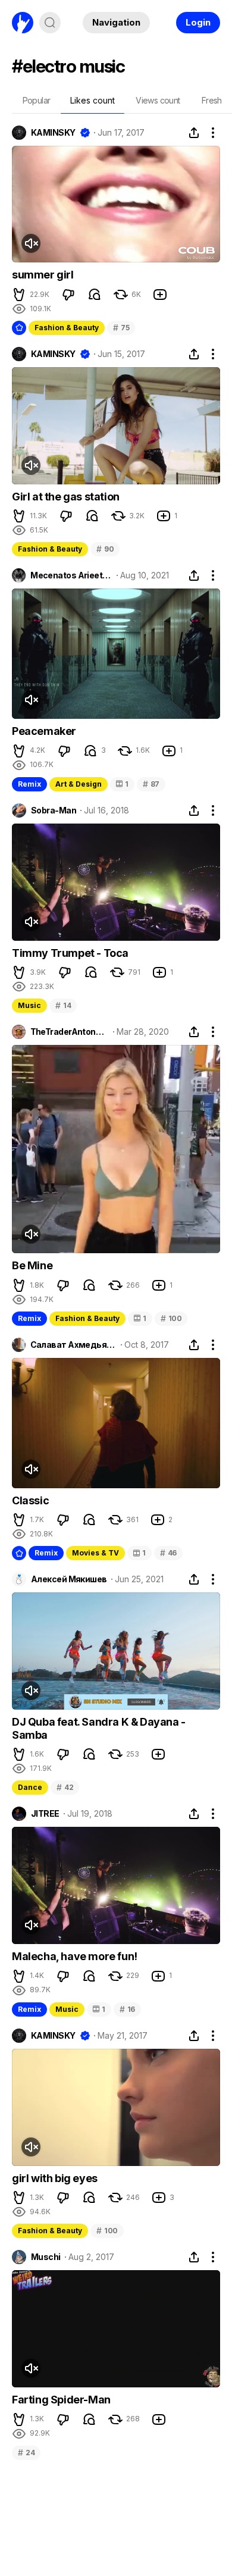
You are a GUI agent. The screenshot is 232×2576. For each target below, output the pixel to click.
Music (29, 1005)
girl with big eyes (55, 2178)
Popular (37, 100)
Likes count (93, 100)
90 (105, 549)
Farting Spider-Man (61, 2400)
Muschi (46, 2257)
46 (168, 1553)
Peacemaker (44, 731)
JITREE (45, 1814)
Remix (29, 784)
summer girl (43, 275)
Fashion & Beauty (67, 328)
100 (171, 1318)
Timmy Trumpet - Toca (70, 953)
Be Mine (32, 1265)
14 (63, 1005)
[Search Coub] (50, 23)
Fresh (212, 100)
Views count (158, 100)
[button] (19, 295)
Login (198, 22)
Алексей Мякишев (69, 1579)
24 (26, 2453)
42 (65, 1787)
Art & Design (79, 784)
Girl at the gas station (66, 497)
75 (121, 328)
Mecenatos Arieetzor (71, 575)
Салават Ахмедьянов (73, 1345)
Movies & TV (95, 1553)
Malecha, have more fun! (75, 1956)
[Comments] (95, 295)
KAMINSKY (53, 133)
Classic (30, 1500)
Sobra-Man (54, 810)
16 (127, 2009)
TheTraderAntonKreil (70, 1032)
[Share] (194, 133)
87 (151, 784)
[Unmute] (31, 243)
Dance (30, 1787)
